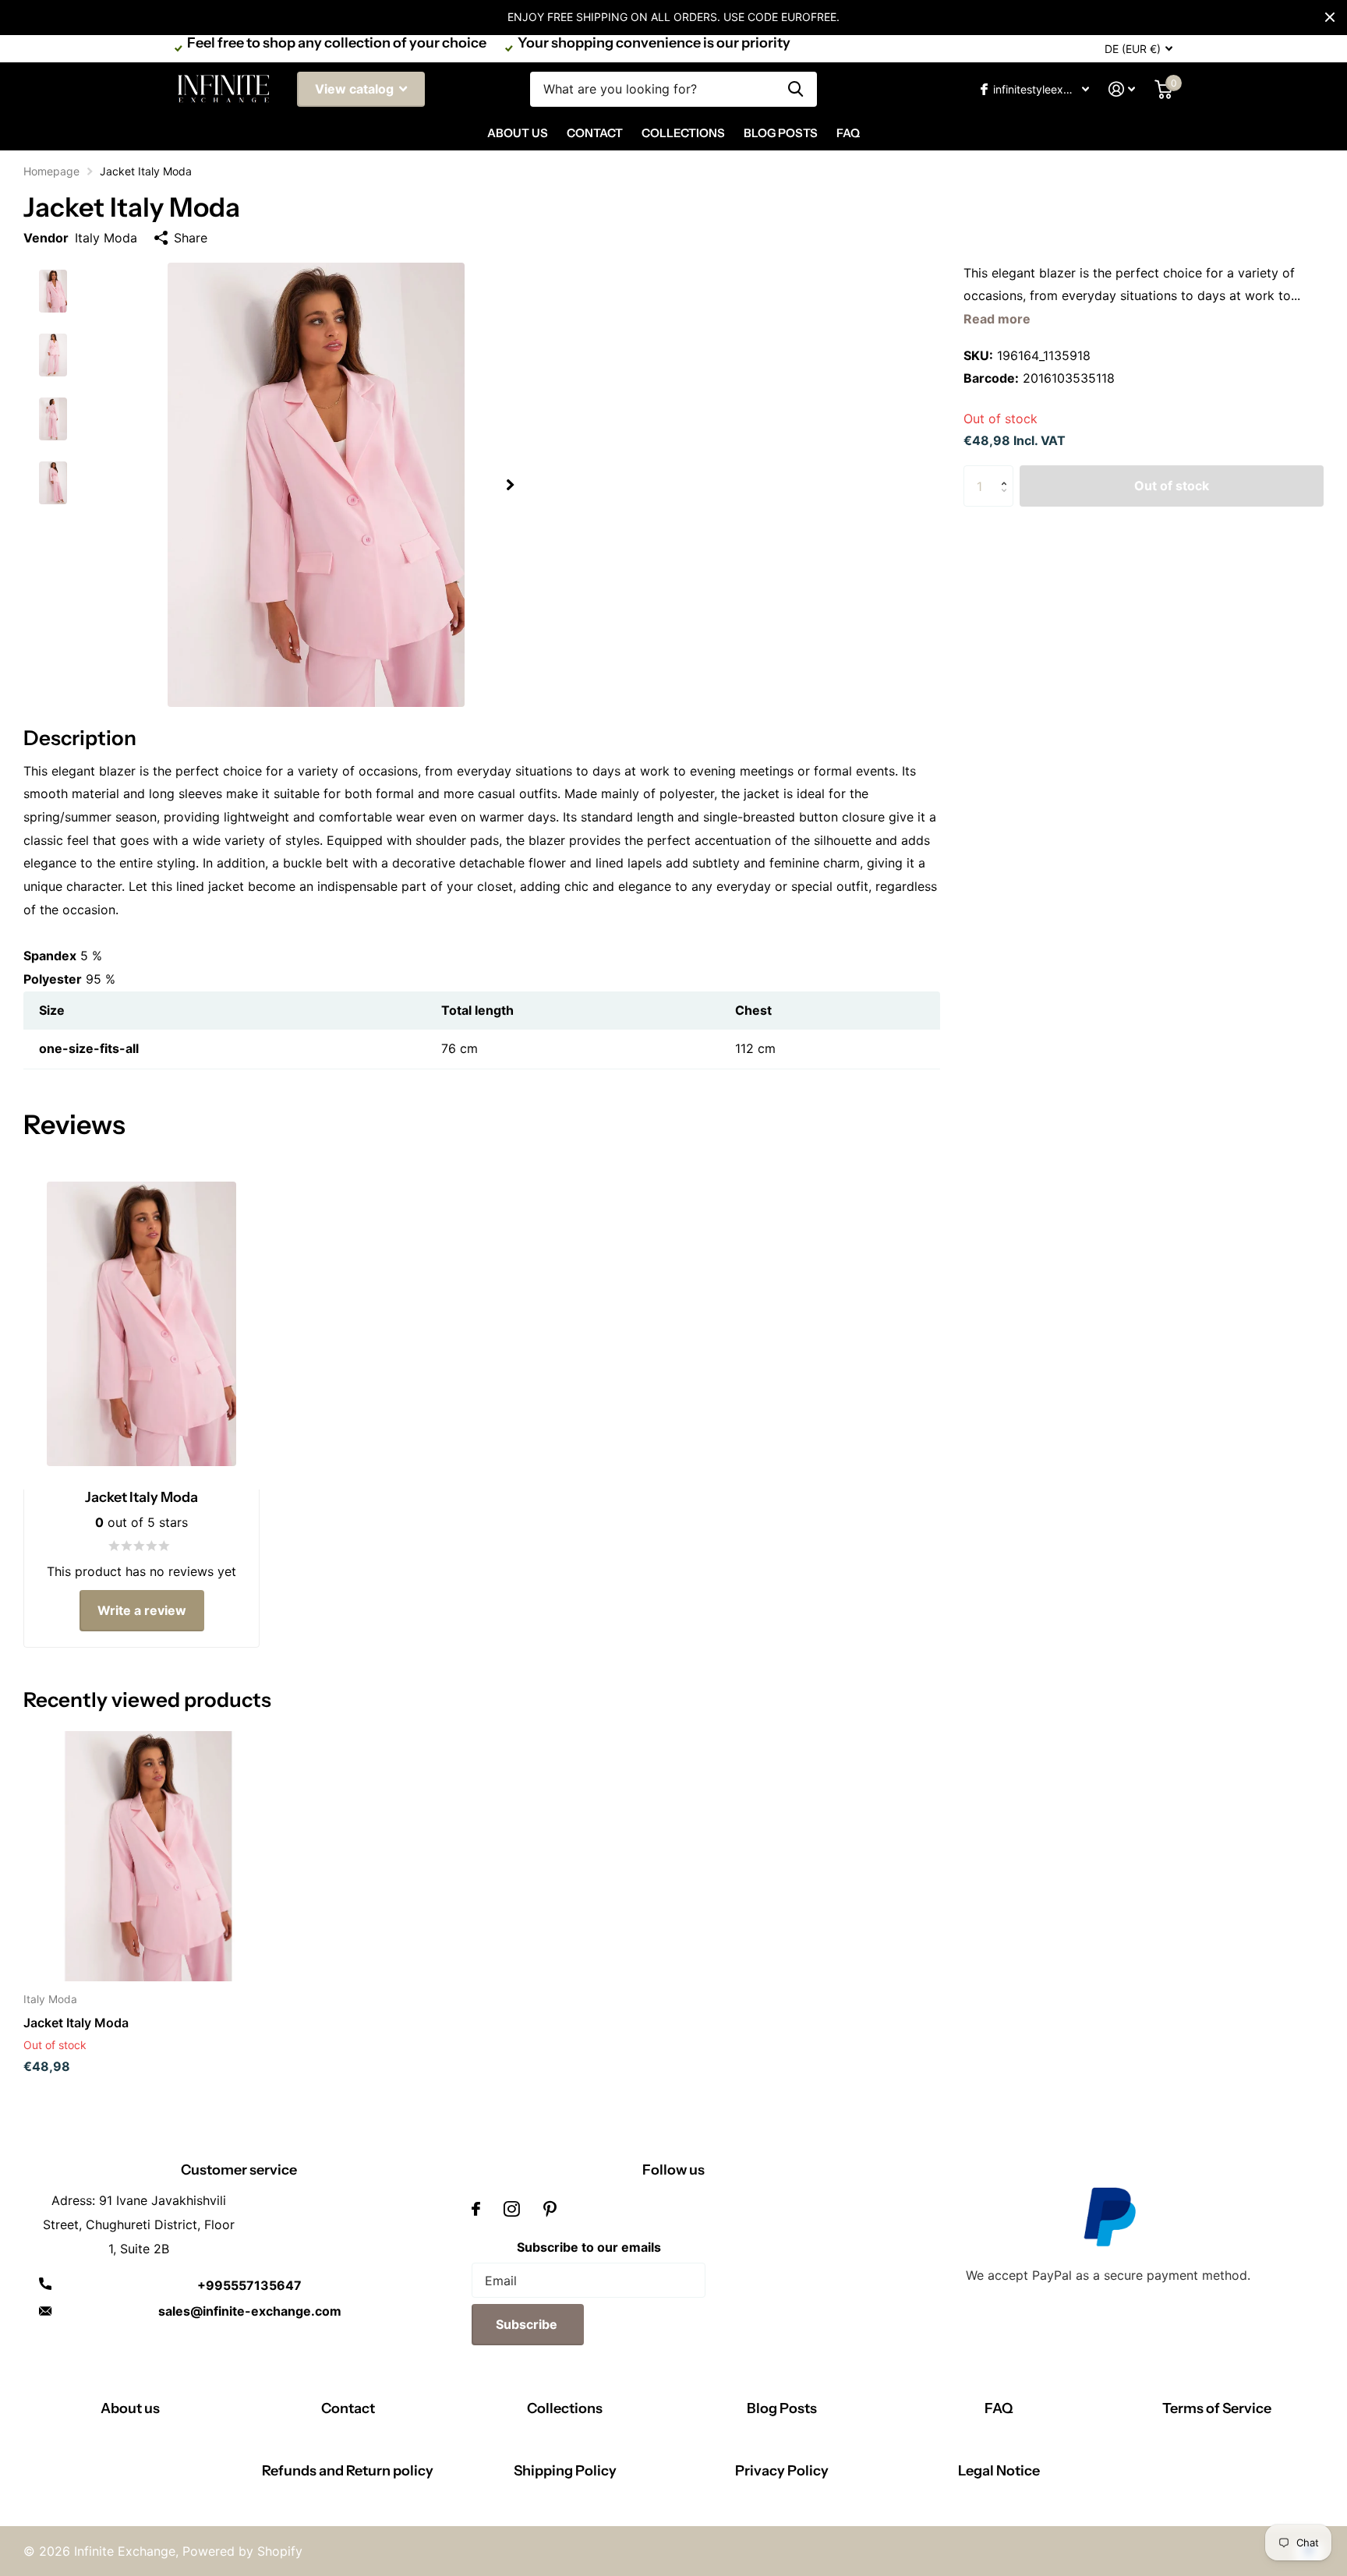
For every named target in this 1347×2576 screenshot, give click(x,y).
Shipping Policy (565, 2471)
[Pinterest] (550, 2209)
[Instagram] (512, 2209)
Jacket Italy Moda (76, 2023)
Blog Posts (781, 133)
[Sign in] (1122, 89)
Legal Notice (999, 2471)
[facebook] (476, 2209)
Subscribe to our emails (589, 2247)
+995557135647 (249, 2285)
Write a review (142, 1610)
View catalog (356, 89)
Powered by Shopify (242, 2551)
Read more (997, 319)
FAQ (848, 133)
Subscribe (528, 2324)
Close (1330, 17)
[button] (510, 485)
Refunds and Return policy (348, 2471)
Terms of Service (1217, 2408)
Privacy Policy (782, 2471)
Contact (595, 133)
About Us (518, 133)
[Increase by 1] (1008, 472)
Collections (683, 133)
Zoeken (795, 89)
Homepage (51, 171)
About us (130, 2408)
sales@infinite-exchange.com (250, 2311)
